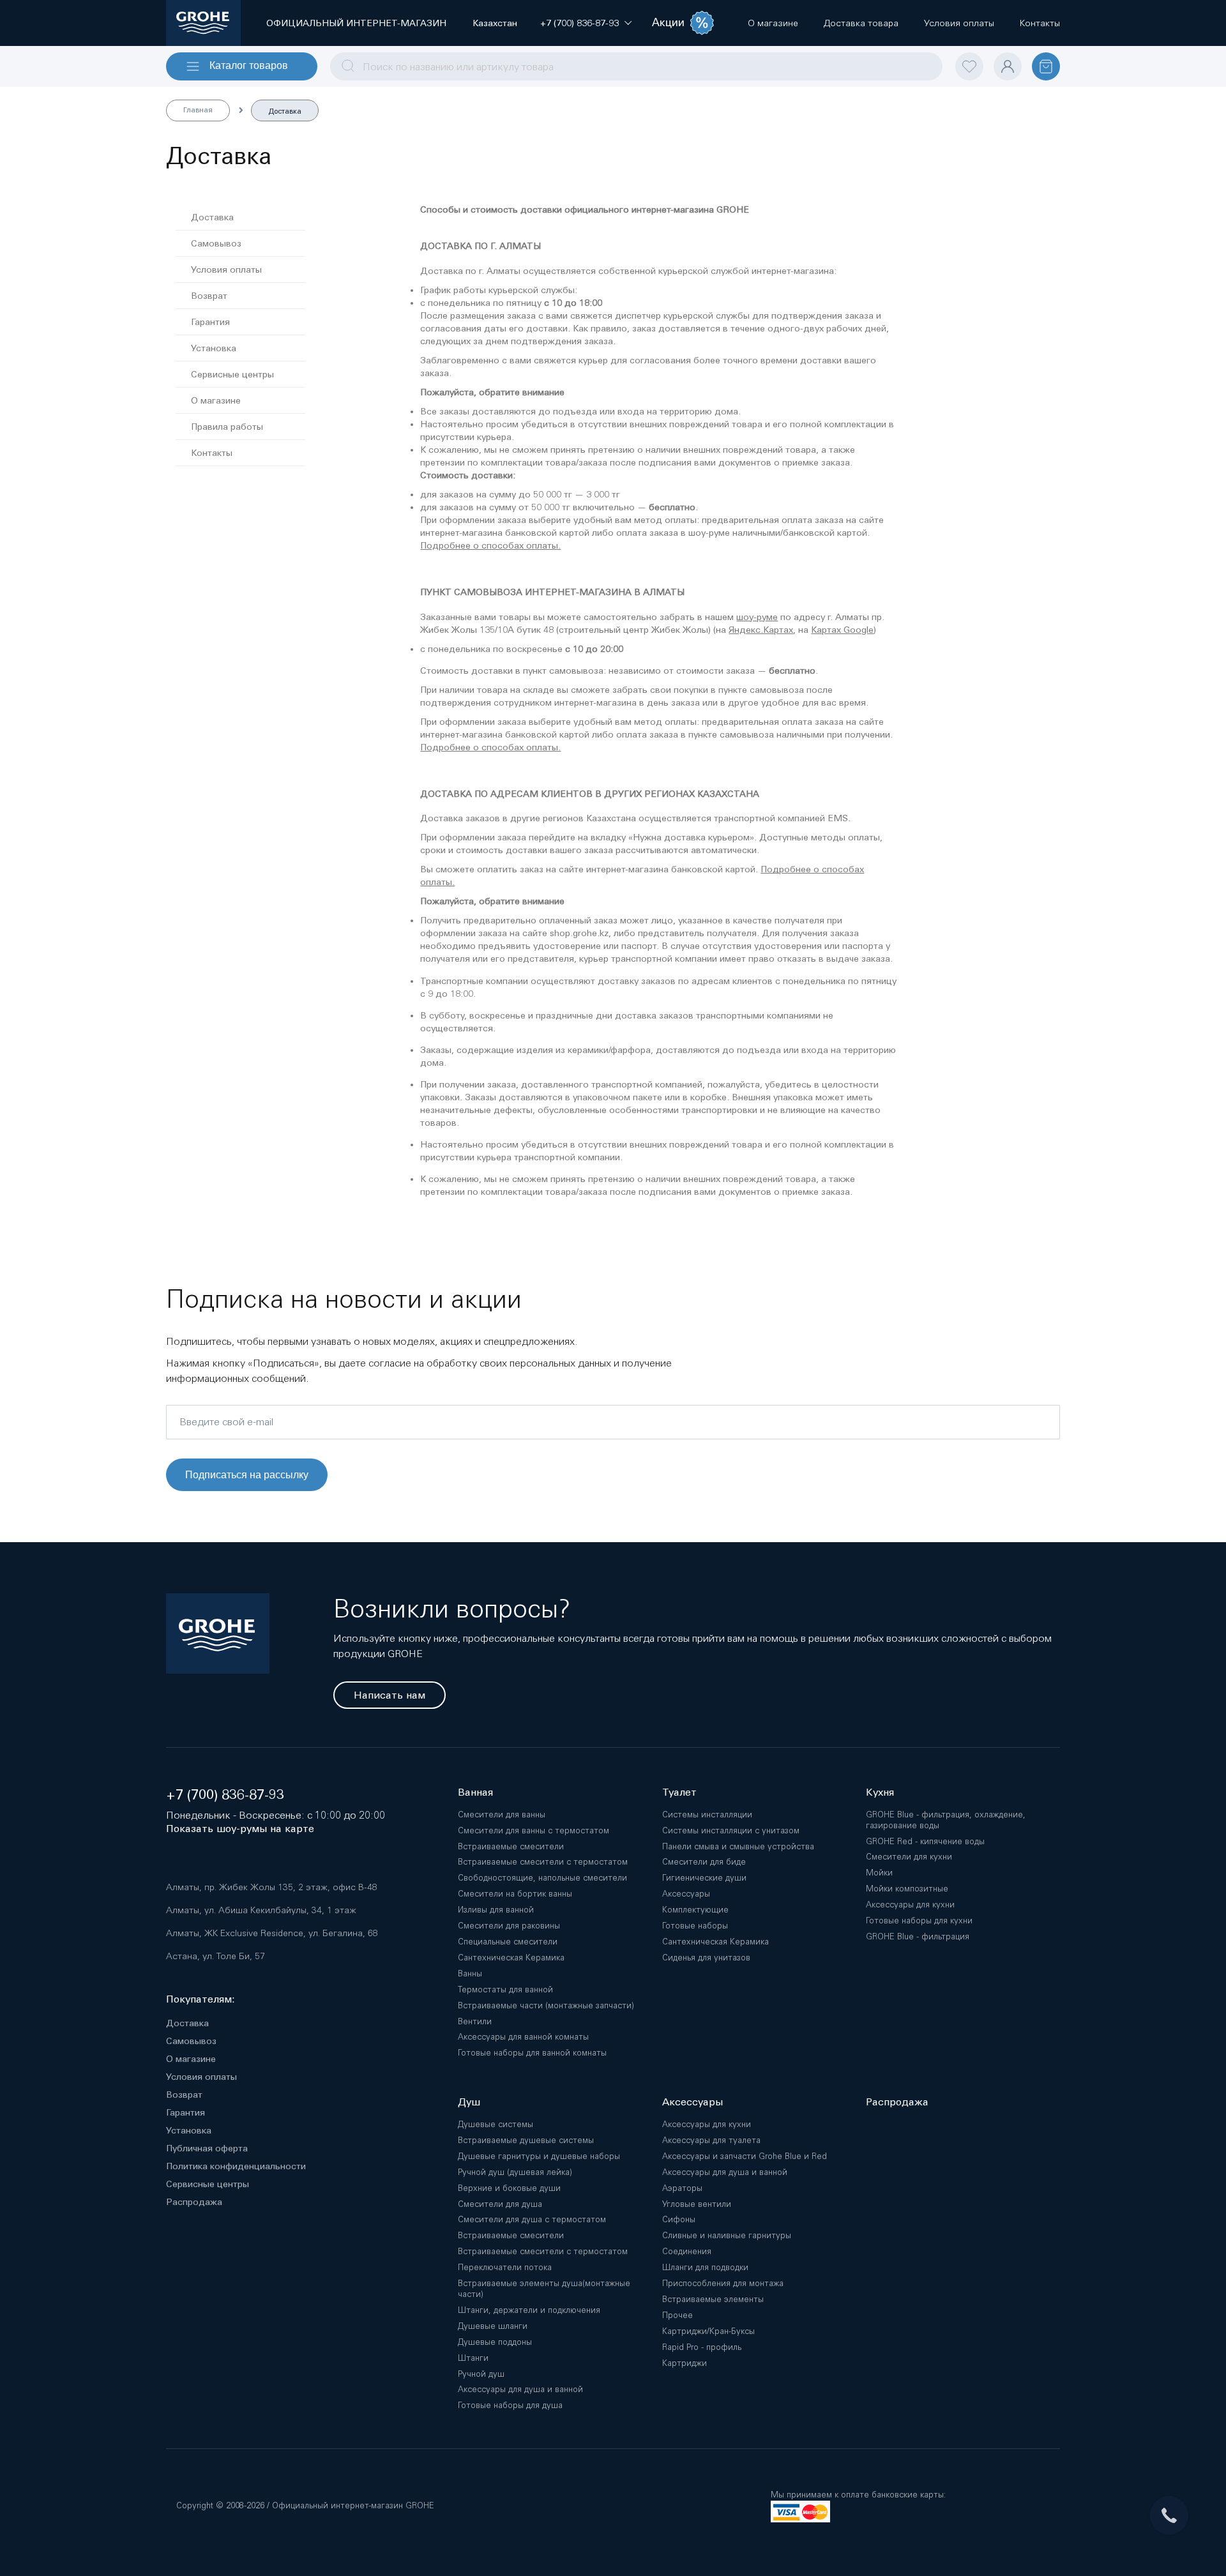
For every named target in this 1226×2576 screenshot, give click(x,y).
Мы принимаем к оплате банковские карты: (858, 2495)
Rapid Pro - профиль (702, 2347)
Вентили (475, 2021)
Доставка (212, 217)
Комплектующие (695, 1910)
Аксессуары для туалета (711, 2140)
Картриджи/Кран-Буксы (708, 2331)
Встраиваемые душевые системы (526, 2140)
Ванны (470, 1974)
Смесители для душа (500, 2204)
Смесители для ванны (502, 1815)
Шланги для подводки (705, 2267)
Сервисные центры (232, 374)
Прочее (677, 2315)
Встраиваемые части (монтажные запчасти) (546, 2005)
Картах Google (842, 630)
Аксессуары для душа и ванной (520, 2389)
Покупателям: (201, 1999)
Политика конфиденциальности (236, 2166)
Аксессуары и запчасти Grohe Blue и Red (745, 2156)
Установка (214, 348)
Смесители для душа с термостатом (532, 2219)
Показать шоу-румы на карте (240, 1829)
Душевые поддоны (495, 2342)
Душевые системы (496, 2124)
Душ (469, 2102)
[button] (579, 23)
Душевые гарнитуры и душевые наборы (539, 2156)
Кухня (880, 1792)
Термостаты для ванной (505, 1989)
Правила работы (227, 427)
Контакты (212, 453)
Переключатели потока (505, 2267)
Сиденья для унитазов (706, 1958)
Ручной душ (481, 2374)
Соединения (687, 2251)
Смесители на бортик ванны (515, 1894)
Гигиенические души (704, 1878)
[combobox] (636, 66)
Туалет (679, 1792)
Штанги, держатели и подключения (529, 2310)
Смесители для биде (704, 1862)
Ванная (475, 1792)
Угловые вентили (697, 2204)
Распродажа (194, 2202)
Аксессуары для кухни (910, 1905)
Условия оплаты (226, 269)
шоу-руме (757, 617)
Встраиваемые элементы (713, 2299)
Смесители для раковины (509, 1926)
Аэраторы (682, 2188)
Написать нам (390, 1695)
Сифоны (679, 2219)
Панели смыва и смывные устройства (738, 1846)
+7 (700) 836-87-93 (225, 1795)
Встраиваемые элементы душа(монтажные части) (544, 2289)
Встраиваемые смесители (511, 1846)
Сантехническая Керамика (511, 1958)
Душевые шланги (493, 2326)
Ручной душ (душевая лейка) (515, 2172)
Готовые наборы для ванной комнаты (532, 2053)
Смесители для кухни (909, 1857)
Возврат (209, 296)
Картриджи (685, 2363)
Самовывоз (216, 243)
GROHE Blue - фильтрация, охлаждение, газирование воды (946, 1820)
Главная (198, 110)
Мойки (879, 1873)
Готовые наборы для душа (510, 2405)
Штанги (473, 2358)
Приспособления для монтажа (723, 2283)
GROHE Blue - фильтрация (918, 1936)
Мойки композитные (907, 1889)
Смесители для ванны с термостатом (534, 1830)
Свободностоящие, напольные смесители (542, 1878)
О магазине (216, 400)
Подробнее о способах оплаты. (490, 545)
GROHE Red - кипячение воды (925, 1841)
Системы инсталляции (707, 1815)
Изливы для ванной (496, 1910)
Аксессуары (686, 1894)
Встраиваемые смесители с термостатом (543, 1862)
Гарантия (210, 322)
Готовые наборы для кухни (919, 1921)
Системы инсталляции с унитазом (731, 1830)
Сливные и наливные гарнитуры (727, 2235)
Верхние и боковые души (509, 2188)
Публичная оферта (207, 2148)
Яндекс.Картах (761, 630)
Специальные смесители (508, 1942)
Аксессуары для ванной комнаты (523, 2037)
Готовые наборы (695, 1926)
